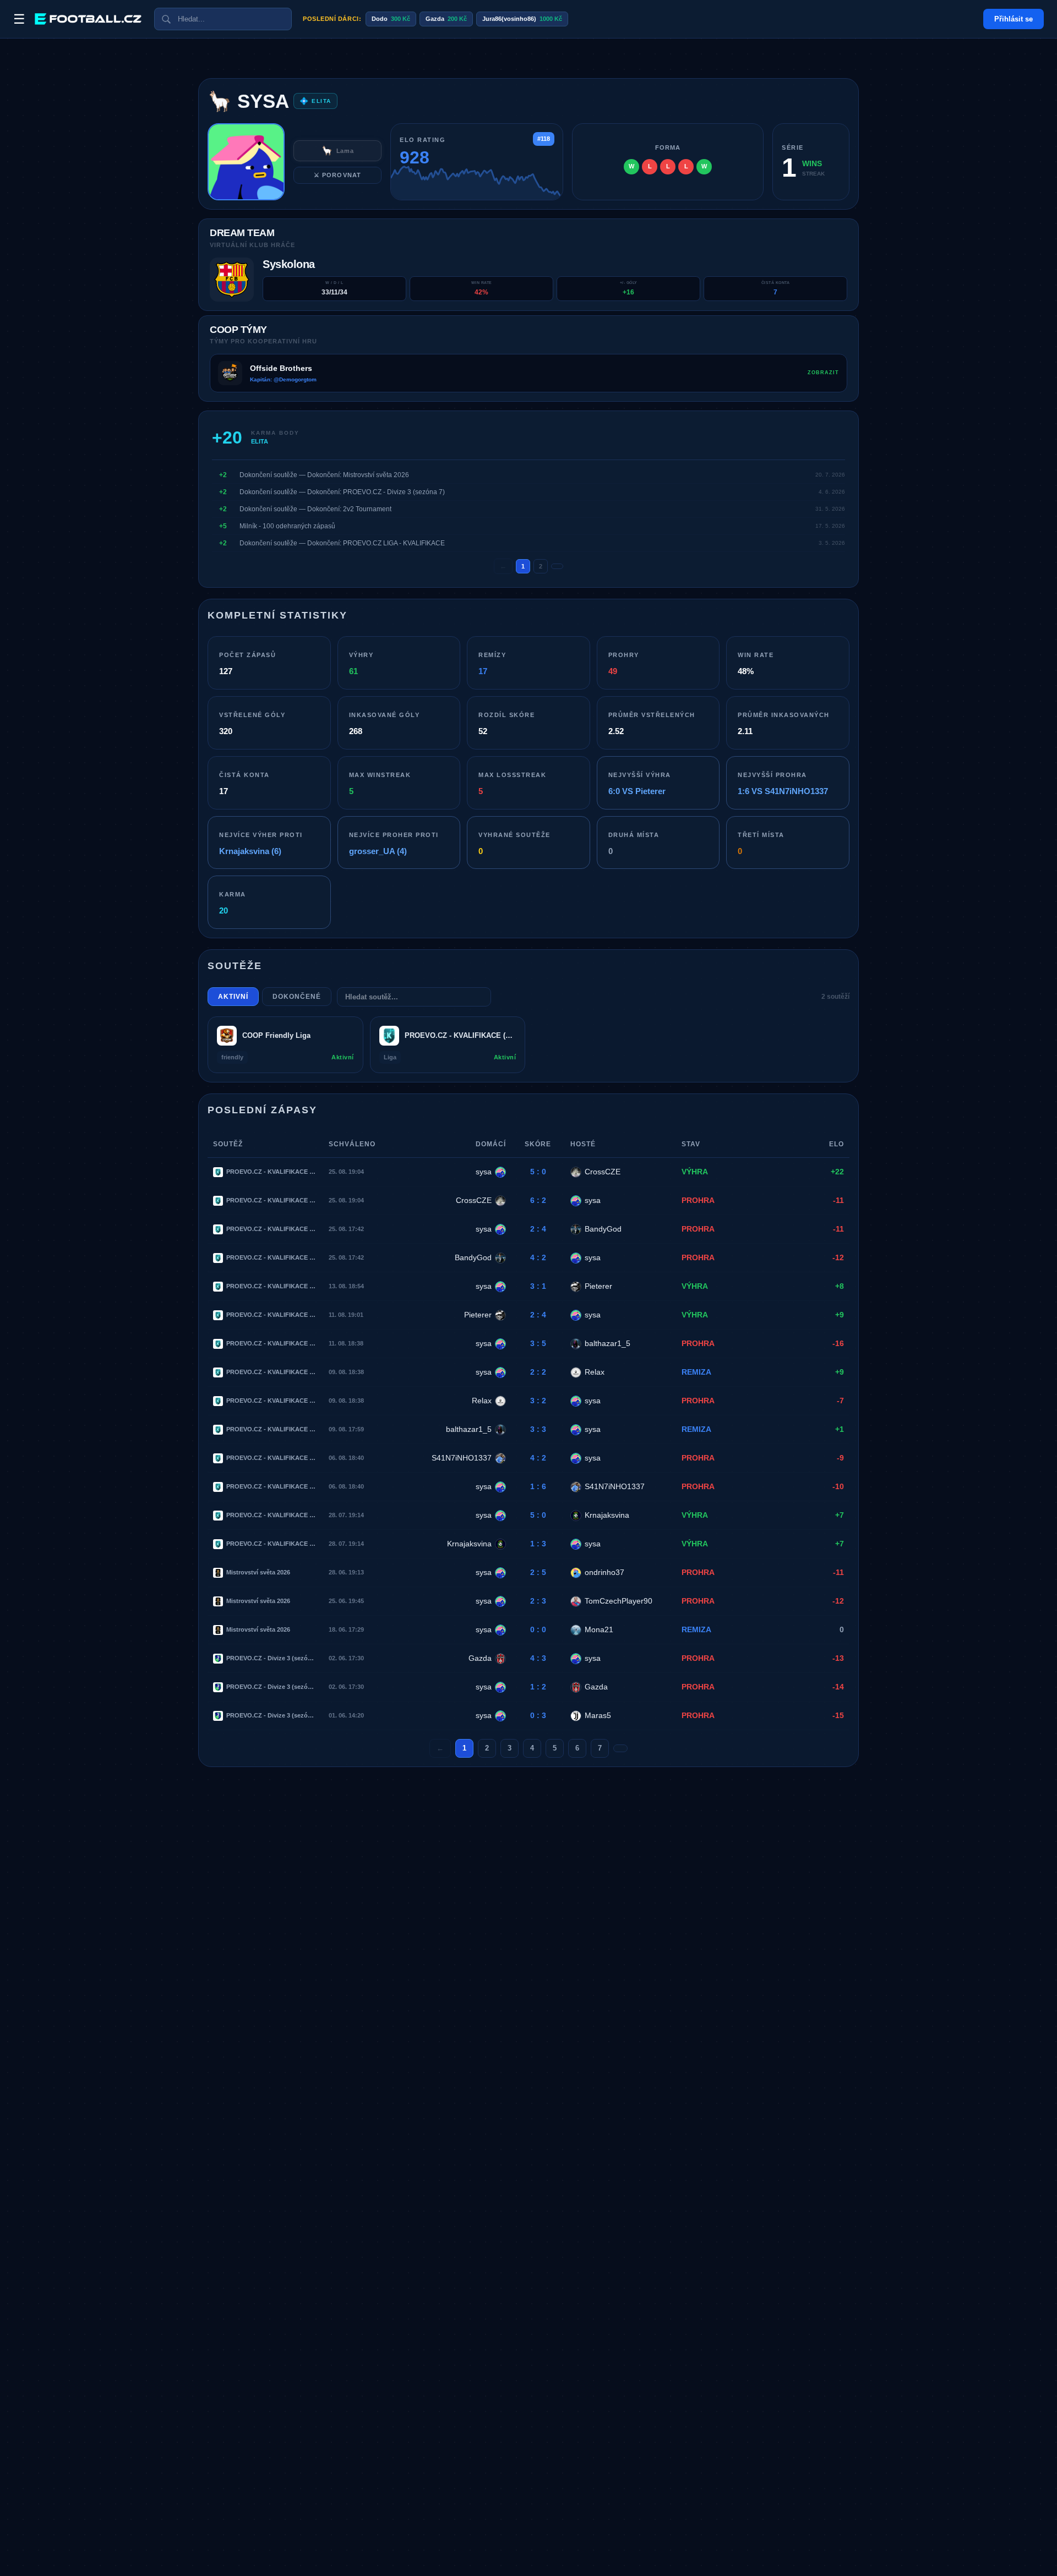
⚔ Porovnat (337, 175)
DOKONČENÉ (297, 997)
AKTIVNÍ (233, 997)
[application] (477, 182)
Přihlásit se (1014, 19)
